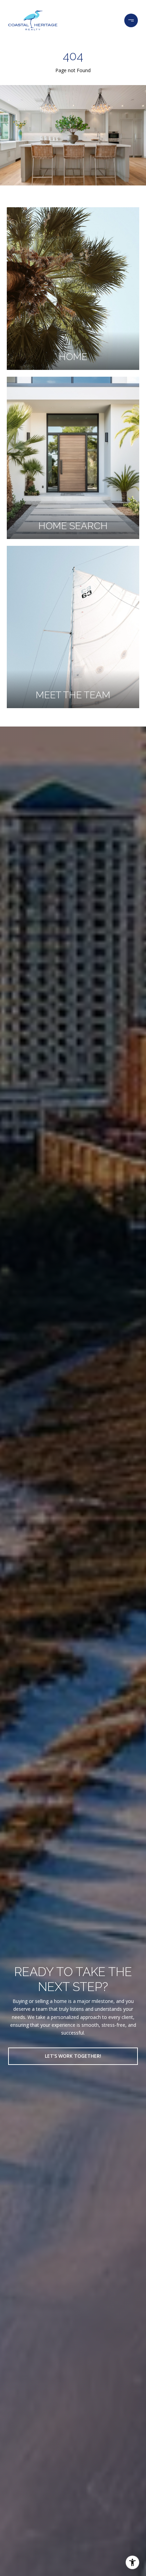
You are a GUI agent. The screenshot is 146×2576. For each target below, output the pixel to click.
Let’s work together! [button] (73, 2056)
